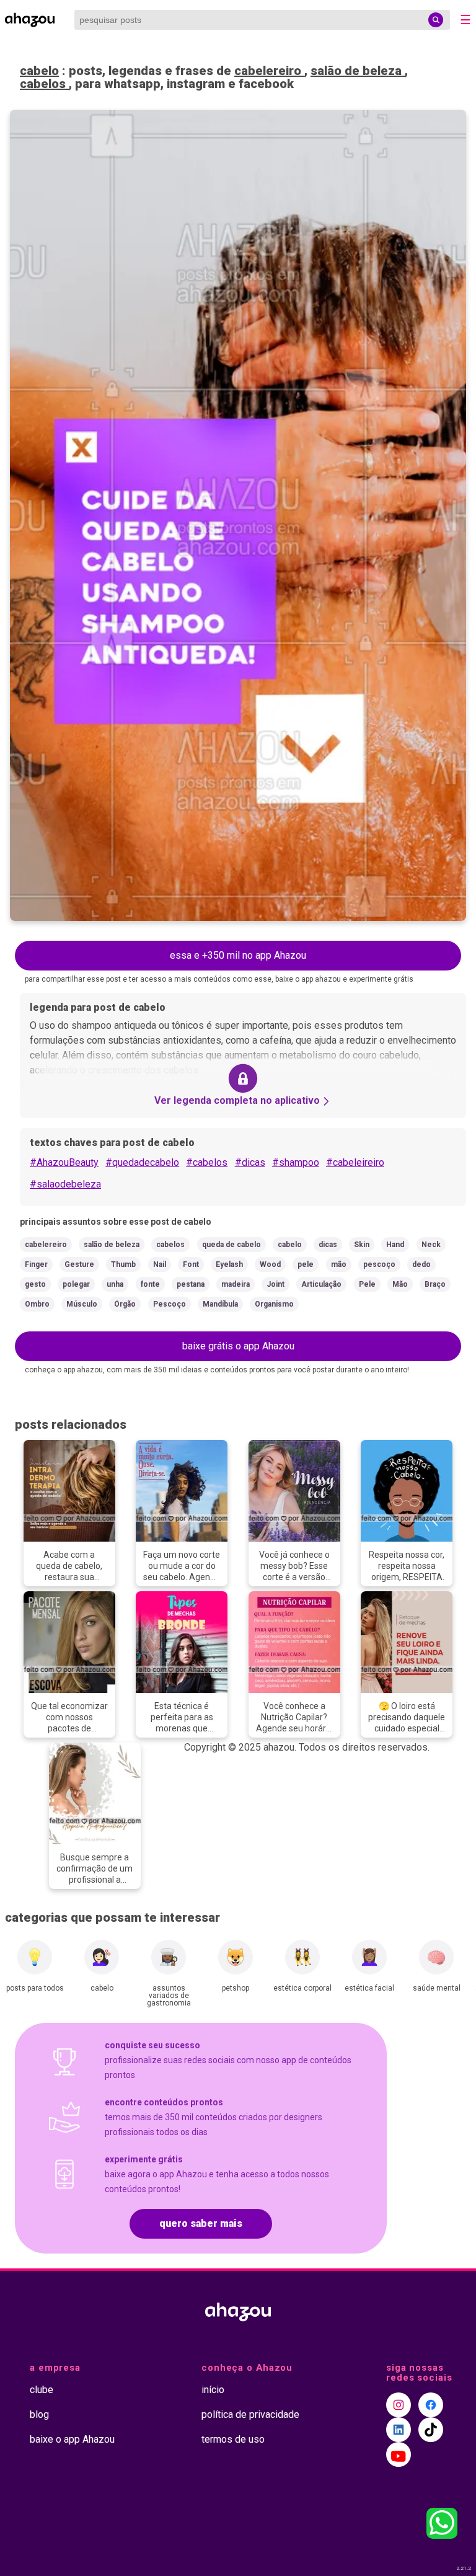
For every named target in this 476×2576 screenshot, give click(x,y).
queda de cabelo (231, 1245)
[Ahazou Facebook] (431, 2405)
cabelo (39, 71)
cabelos (44, 84)
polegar (76, 1284)
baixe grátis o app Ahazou (238, 1346)
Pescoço (170, 1304)
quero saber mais (201, 2223)
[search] (436, 20)
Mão (400, 1284)
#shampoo (296, 1162)
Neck (431, 1245)
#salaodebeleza (65, 1184)
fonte (150, 1284)
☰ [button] (465, 20)
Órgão (125, 1304)
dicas (328, 1245)
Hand (395, 1245)
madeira (236, 1284)
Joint (275, 1284)
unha (115, 1284)
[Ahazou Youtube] (399, 2454)
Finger (36, 1264)
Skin (362, 1245)
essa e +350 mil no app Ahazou (238, 955)
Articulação (321, 1284)
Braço (435, 1284)
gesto (35, 1284)
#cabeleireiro (355, 1162)
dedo (421, 1264)
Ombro (37, 1304)
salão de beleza (358, 71)
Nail (160, 1264)
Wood (270, 1264)
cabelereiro (269, 71)
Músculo (82, 1304)
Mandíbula (220, 1304)
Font (191, 1264)
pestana (191, 1284)
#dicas (250, 1162)
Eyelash (229, 1264)
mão (339, 1264)
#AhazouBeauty (64, 1162)
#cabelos (207, 1162)
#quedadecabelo (142, 1162)
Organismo (274, 1304)
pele (306, 1264)
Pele (367, 1284)
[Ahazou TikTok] (431, 2430)
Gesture (79, 1264)
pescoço (379, 1264)
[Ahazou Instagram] (399, 2405)
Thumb (123, 1264)
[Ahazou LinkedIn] (399, 2430)
